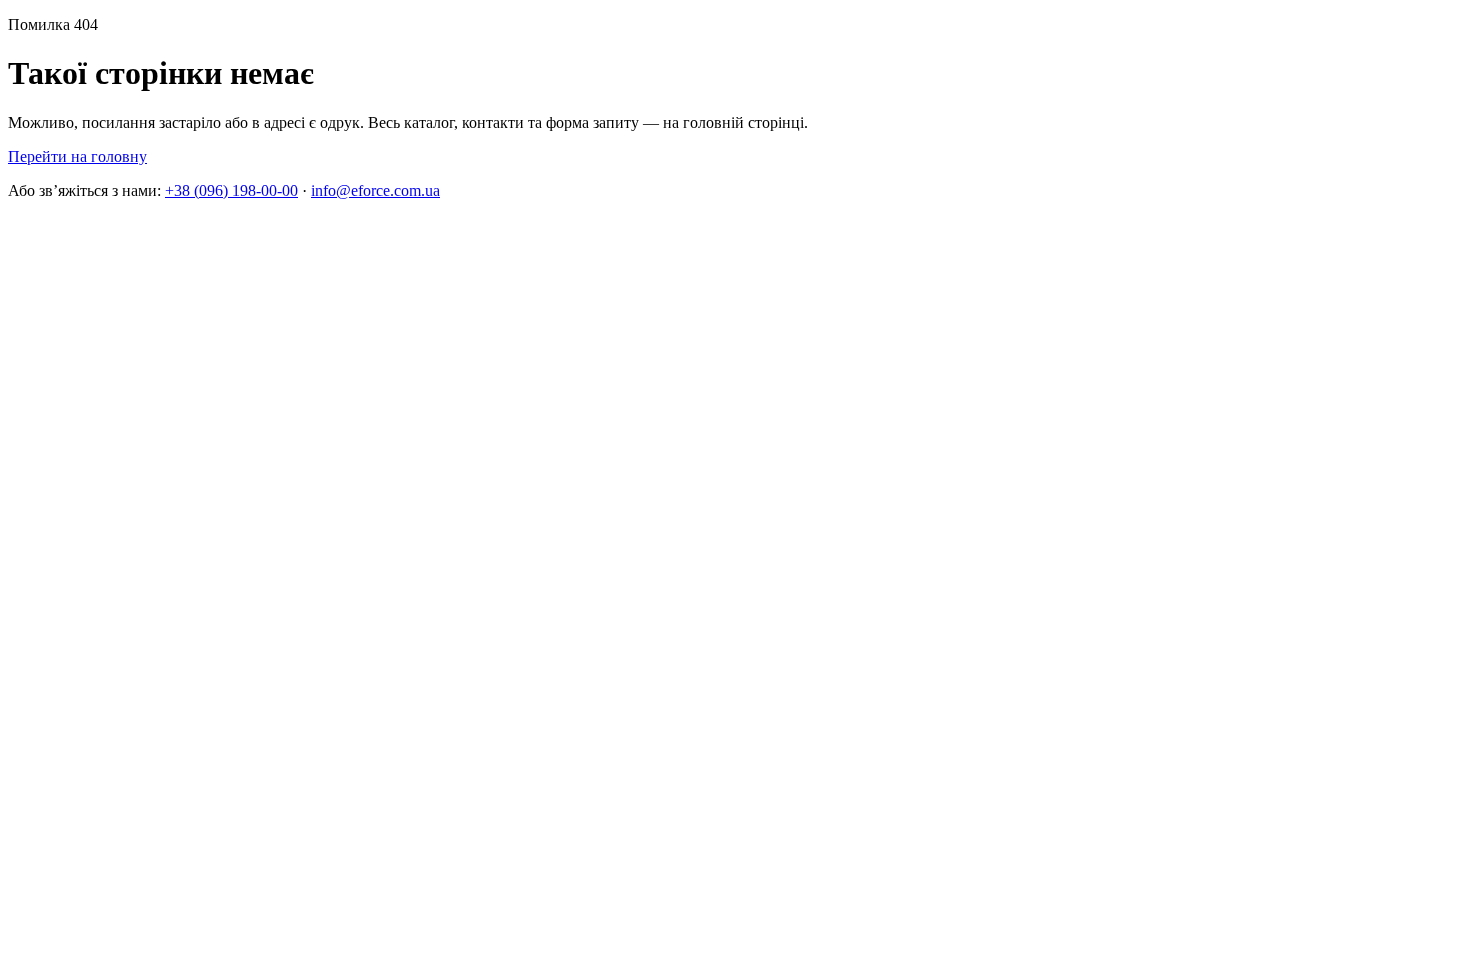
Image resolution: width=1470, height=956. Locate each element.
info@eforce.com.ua (375, 190)
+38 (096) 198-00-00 (231, 190)
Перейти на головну (77, 156)
